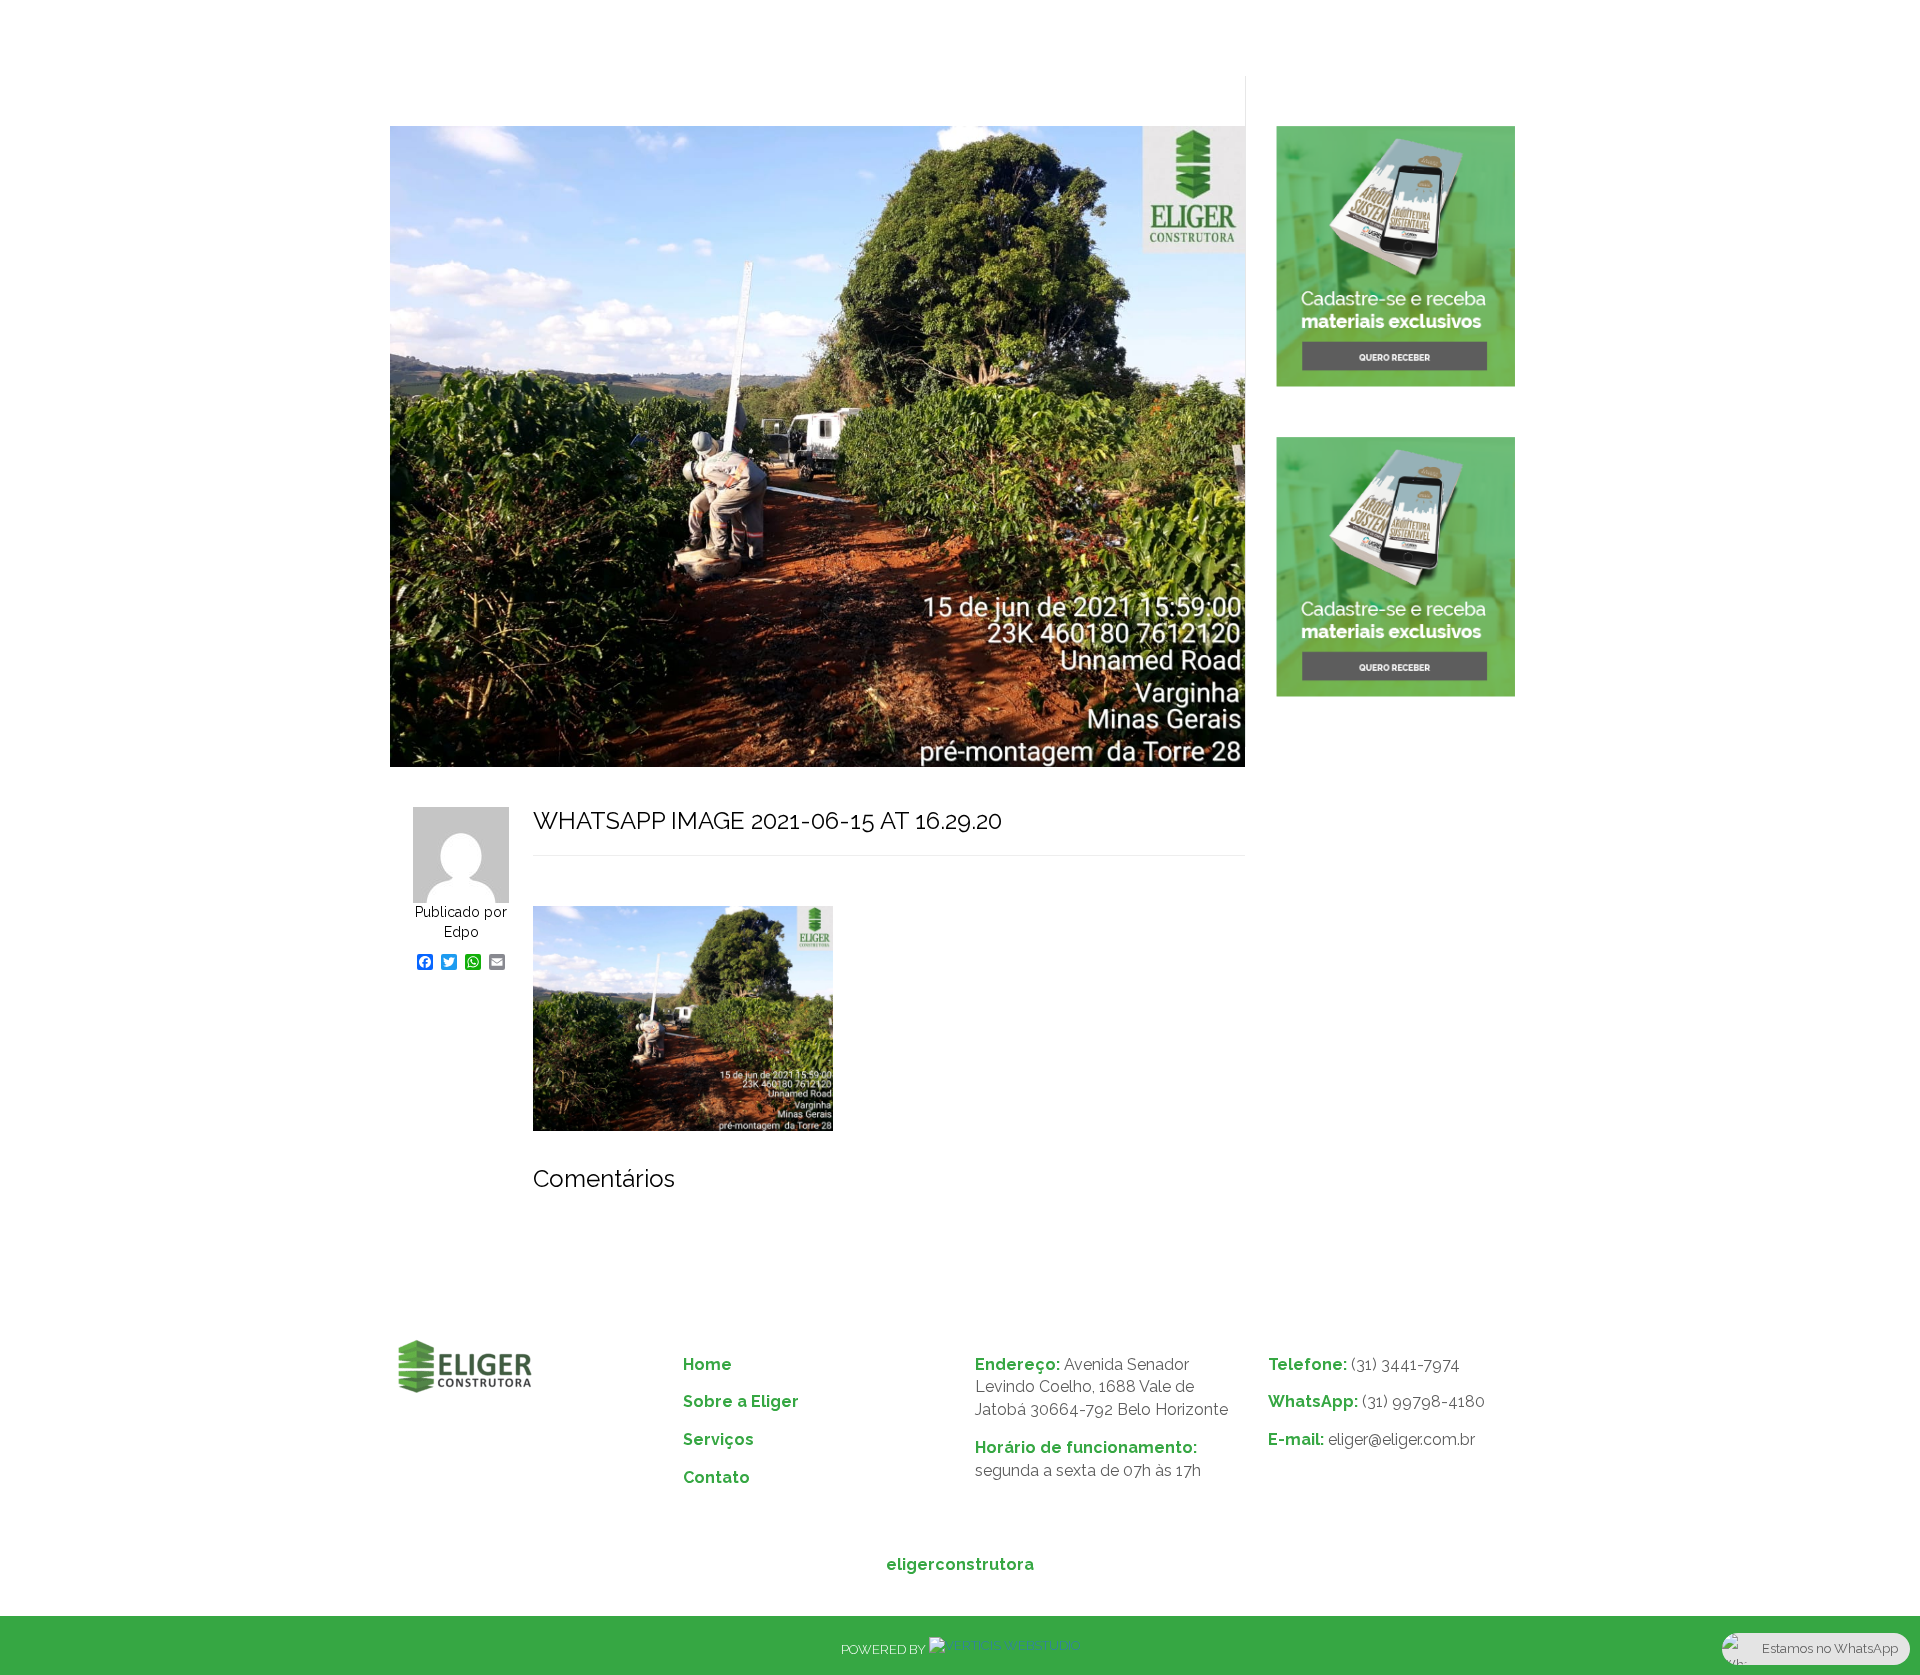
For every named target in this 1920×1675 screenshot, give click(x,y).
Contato (1049, 40)
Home (683, 40)
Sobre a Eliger (806, 40)
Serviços (938, 40)
